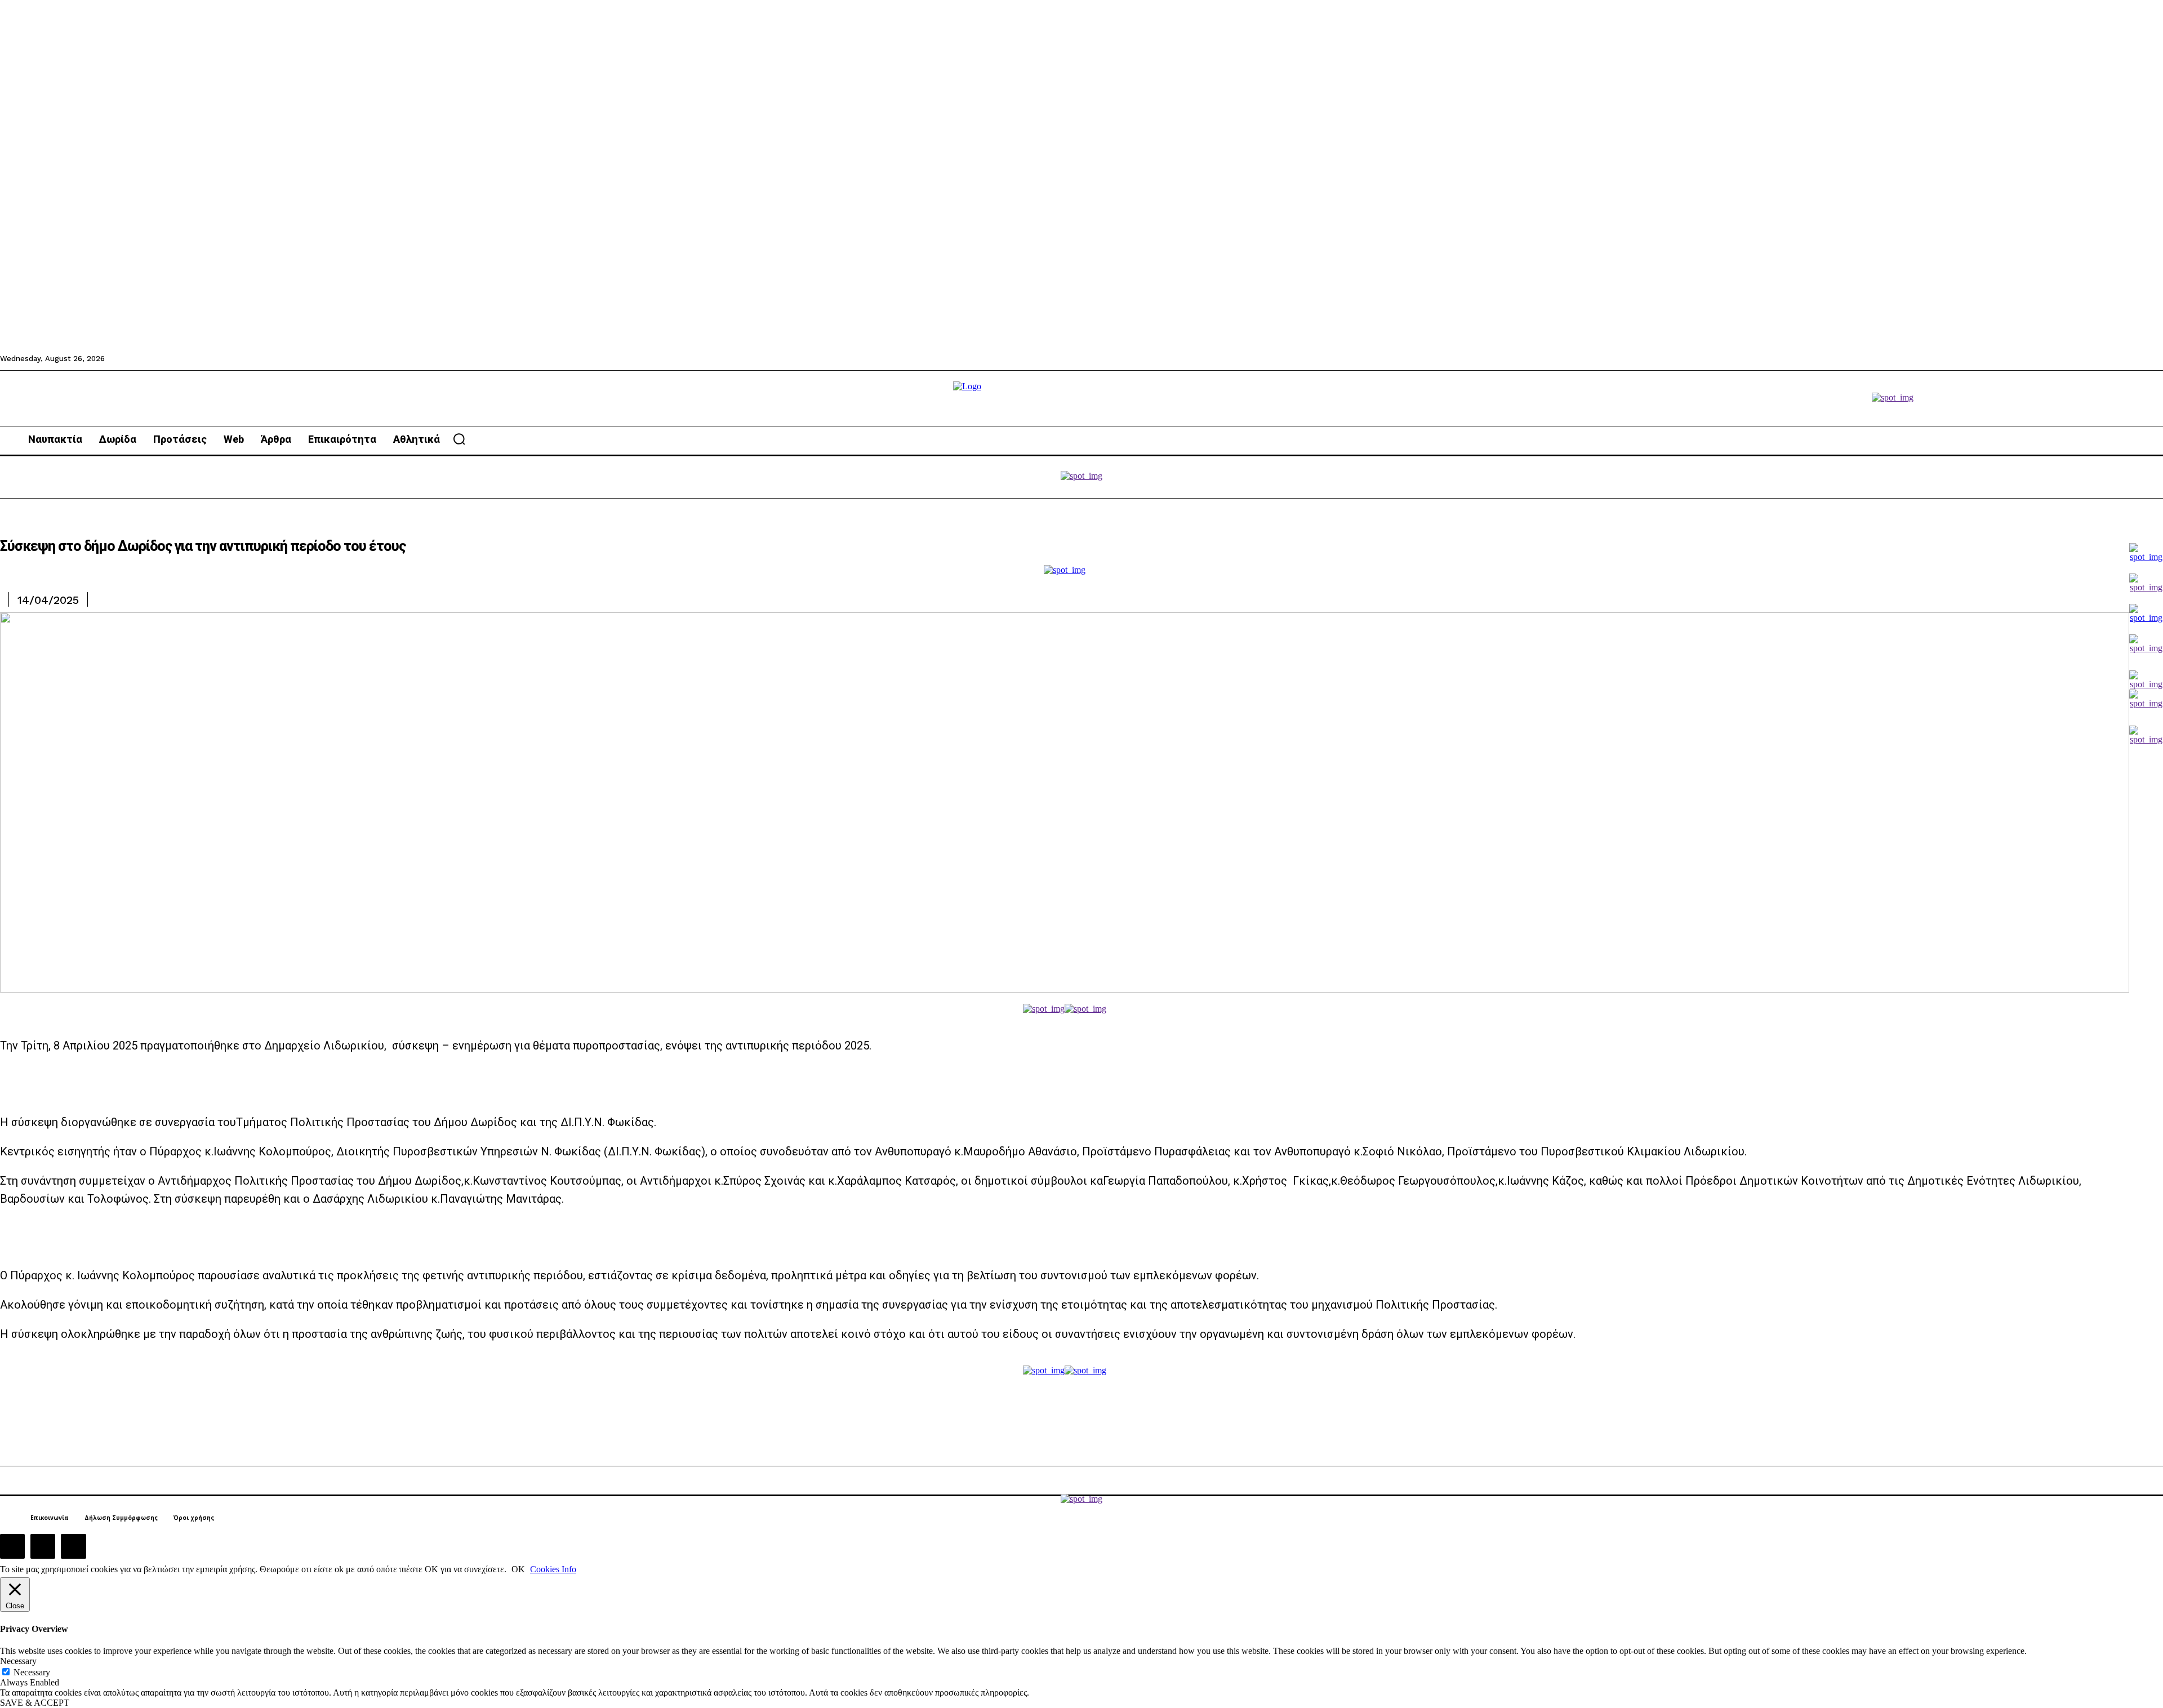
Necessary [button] (18, 1661)
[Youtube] (73, 1546)
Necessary (32, 1672)
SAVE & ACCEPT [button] (35, 1703)
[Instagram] (43, 1546)
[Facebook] (12, 1546)
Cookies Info (553, 1569)
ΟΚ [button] (518, 1569)
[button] (459, 439)
